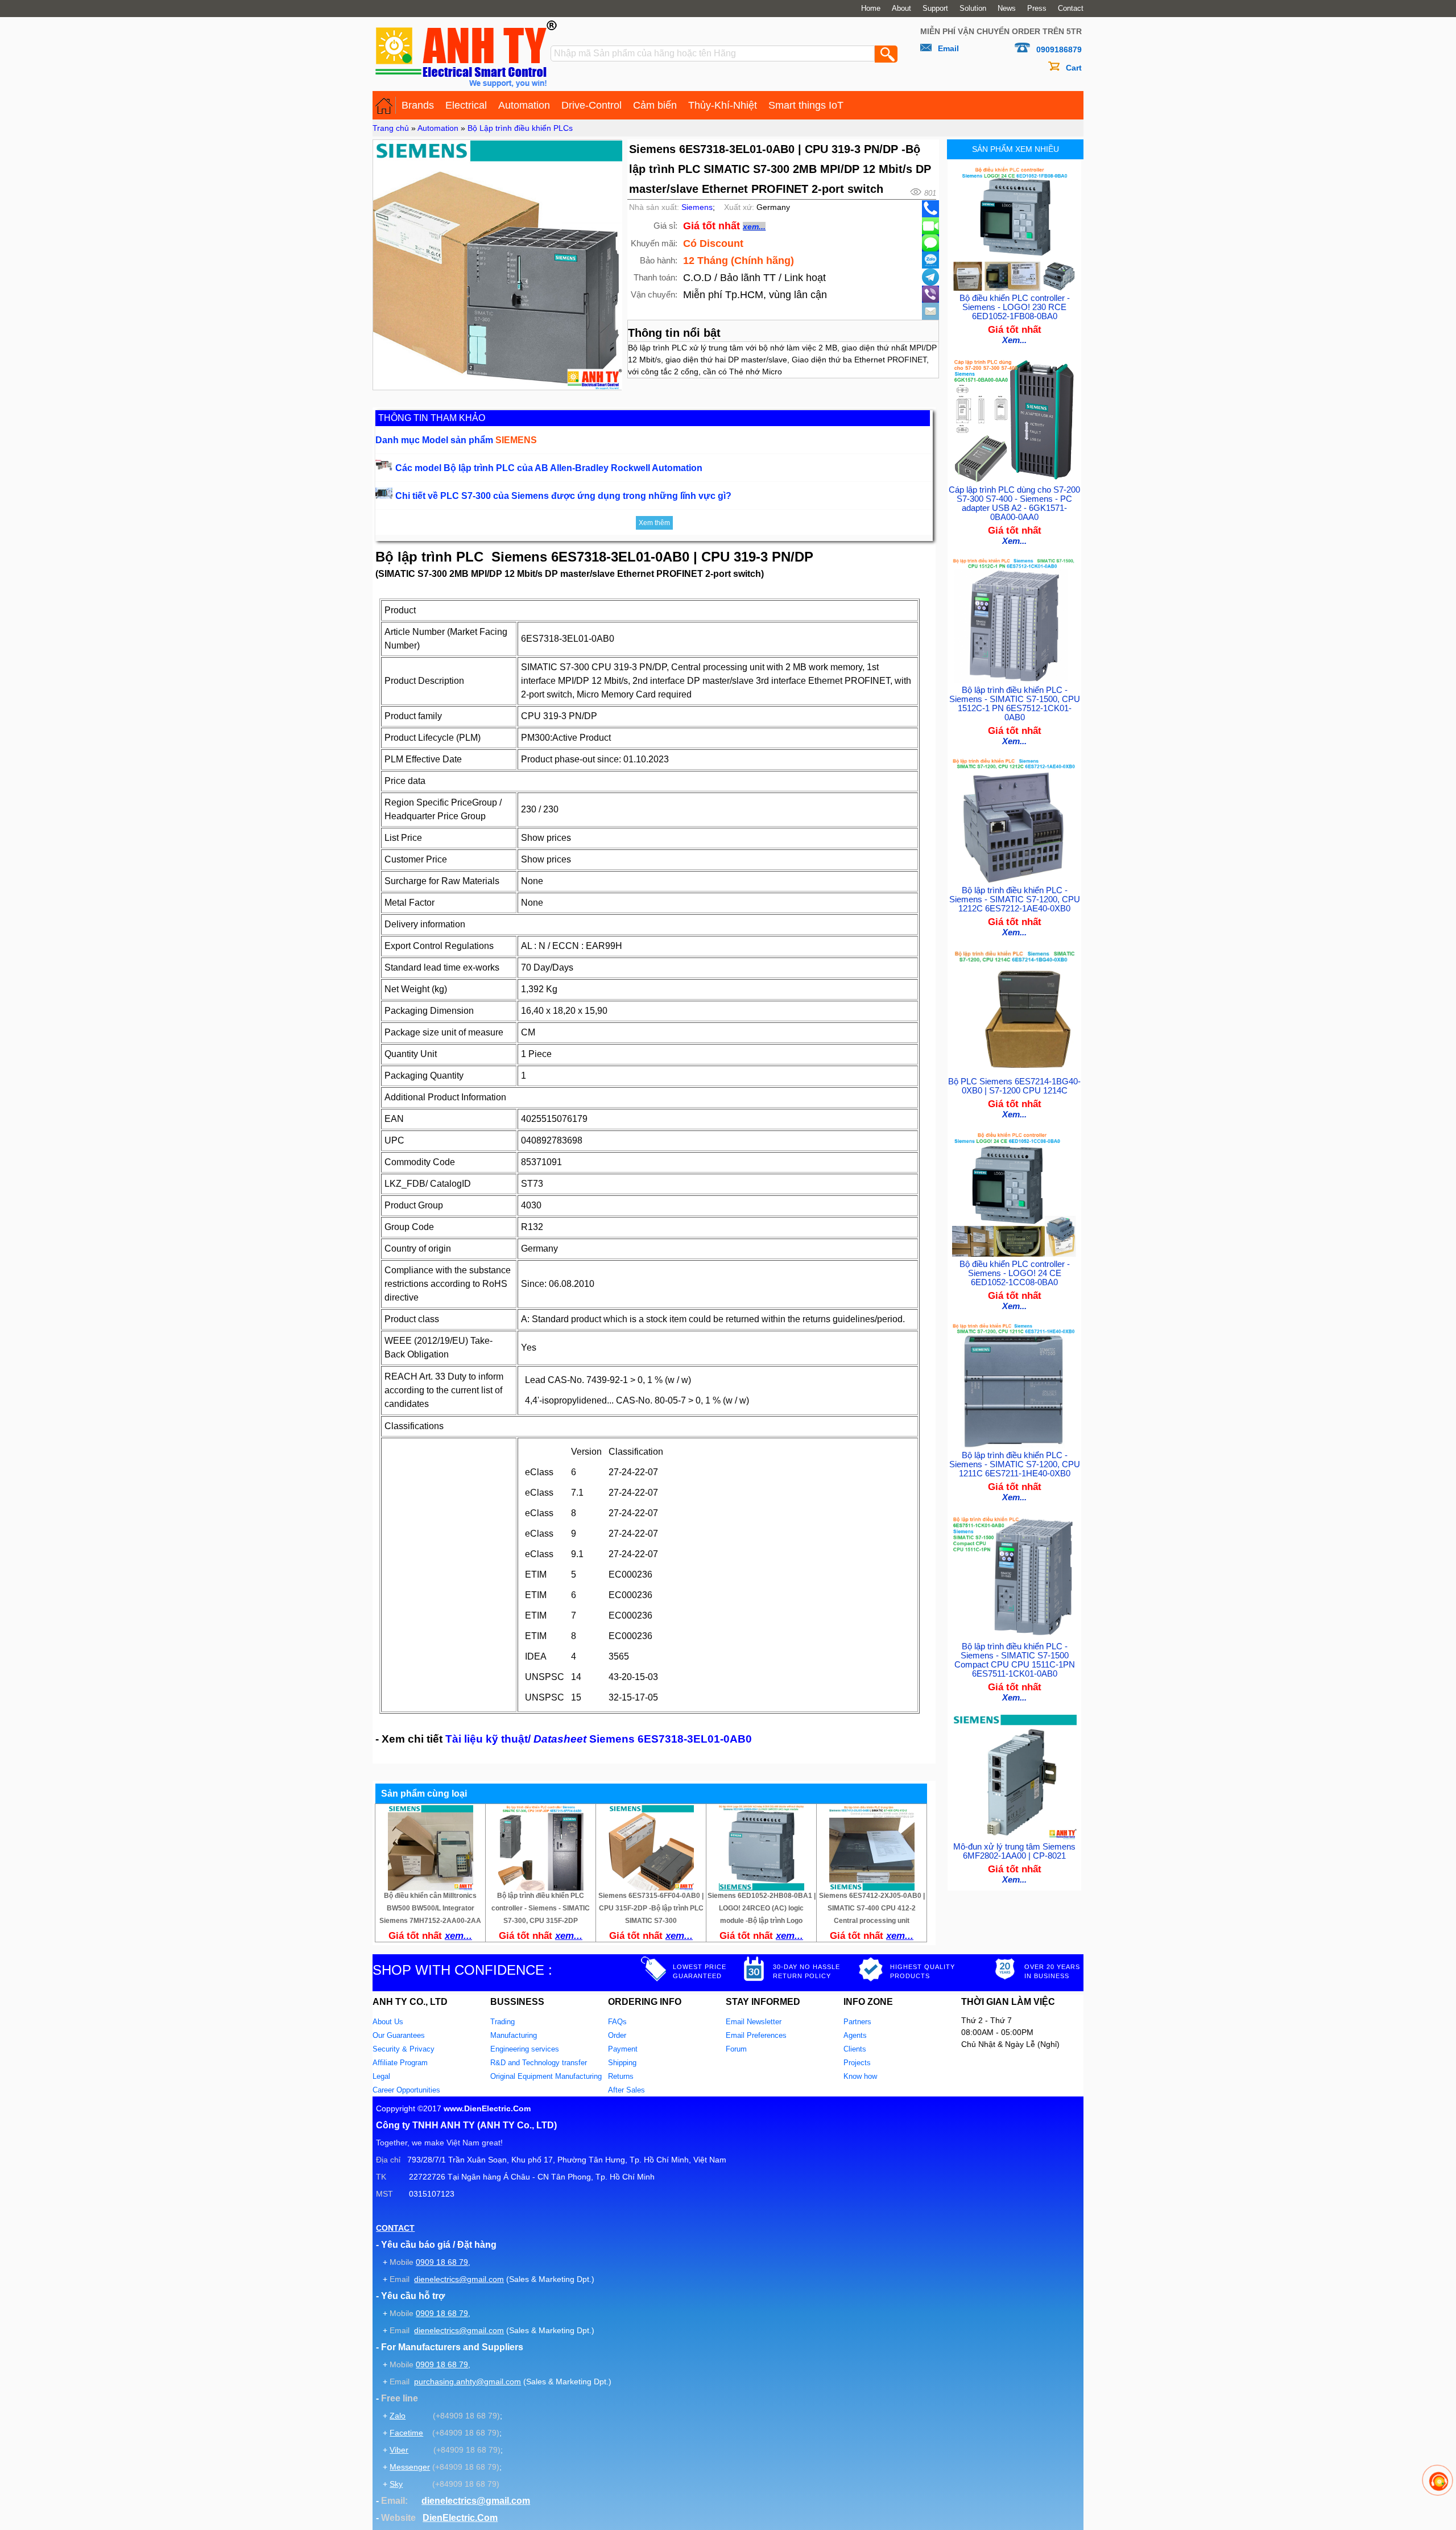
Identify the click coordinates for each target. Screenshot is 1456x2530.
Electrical (466, 105)
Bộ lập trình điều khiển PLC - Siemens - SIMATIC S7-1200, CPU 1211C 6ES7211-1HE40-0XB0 (1015, 1464)
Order (617, 2035)
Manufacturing (514, 2035)
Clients (855, 2049)
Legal (381, 2076)
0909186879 (1059, 49)
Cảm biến (655, 105)
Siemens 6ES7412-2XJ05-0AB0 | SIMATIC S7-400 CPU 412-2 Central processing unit (872, 1908)
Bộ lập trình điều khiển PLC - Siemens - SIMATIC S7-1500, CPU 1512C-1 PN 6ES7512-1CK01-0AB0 (1015, 704)
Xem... (1014, 340)
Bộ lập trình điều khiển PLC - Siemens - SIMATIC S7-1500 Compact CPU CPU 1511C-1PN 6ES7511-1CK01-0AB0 (1015, 1660)
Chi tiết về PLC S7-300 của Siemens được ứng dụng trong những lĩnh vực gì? (563, 496)
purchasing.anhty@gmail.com (468, 2382)
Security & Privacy (404, 2049)
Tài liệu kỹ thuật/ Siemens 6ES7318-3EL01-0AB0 (599, 1739)
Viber (399, 2450)
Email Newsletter (754, 2022)
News (1007, 9)
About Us (388, 2022)
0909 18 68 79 (442, 2262)
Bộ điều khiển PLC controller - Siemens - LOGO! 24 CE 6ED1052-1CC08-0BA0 (1015, 1273)
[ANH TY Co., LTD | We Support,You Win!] (384, 105)
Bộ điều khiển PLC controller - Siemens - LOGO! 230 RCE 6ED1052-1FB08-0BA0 (1015, 307)
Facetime (406, 2433)
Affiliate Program (400, 2063)
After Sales (626, 2090)
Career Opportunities (406, 2090)
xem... (754, 226)
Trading (502, 2022)
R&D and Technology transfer (539, 2063)
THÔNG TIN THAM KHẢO (432, 418)
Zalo (398, 2416)
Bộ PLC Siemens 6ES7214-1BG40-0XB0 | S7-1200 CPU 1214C (1014, 1086)
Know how (860, 2076)
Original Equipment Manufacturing (546, 2076)
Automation (524, 105)
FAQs (617, 2022)
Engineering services (525, 2049)
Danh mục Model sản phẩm (456, 440)
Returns (621, 2076)
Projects (857, 2063)
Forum (736, 2049)
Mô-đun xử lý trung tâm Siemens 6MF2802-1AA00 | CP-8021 (1014, 1851)
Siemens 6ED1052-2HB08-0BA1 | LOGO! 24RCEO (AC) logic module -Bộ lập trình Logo (762, 1908)
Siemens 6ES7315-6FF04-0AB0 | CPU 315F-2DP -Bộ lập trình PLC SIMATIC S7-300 (651, 1908)
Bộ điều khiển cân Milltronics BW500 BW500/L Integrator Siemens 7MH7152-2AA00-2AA (430, 1908)
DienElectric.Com (460, 2518)
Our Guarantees (399, 2035)
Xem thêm (654, 523)
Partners (857, 2022)
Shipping (622, 2063)
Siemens (697, 207)
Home (871, 9)
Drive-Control (591, 105)
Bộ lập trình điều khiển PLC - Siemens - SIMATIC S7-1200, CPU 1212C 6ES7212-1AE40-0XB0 (1015, 899)
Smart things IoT (806, 105)
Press (1037, 9)
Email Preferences (756, 2035)
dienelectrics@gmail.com (459, 2279)
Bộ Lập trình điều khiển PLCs (520, 128)
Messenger (410, 2467)
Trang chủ (391, 128)
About (901, 9)
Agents (855, 2035)
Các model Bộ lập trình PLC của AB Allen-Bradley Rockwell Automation (549, 468)
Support (935, 9)
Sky (396, 2484)
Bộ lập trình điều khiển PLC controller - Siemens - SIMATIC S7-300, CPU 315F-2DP (541, 1908)
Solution (973, 9)
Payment (623, 2049)
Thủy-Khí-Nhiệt (723, 105)
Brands (418, 105)
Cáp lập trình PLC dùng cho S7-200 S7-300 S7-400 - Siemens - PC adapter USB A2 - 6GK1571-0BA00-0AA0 (1014, 503)
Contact (1071, 9)
